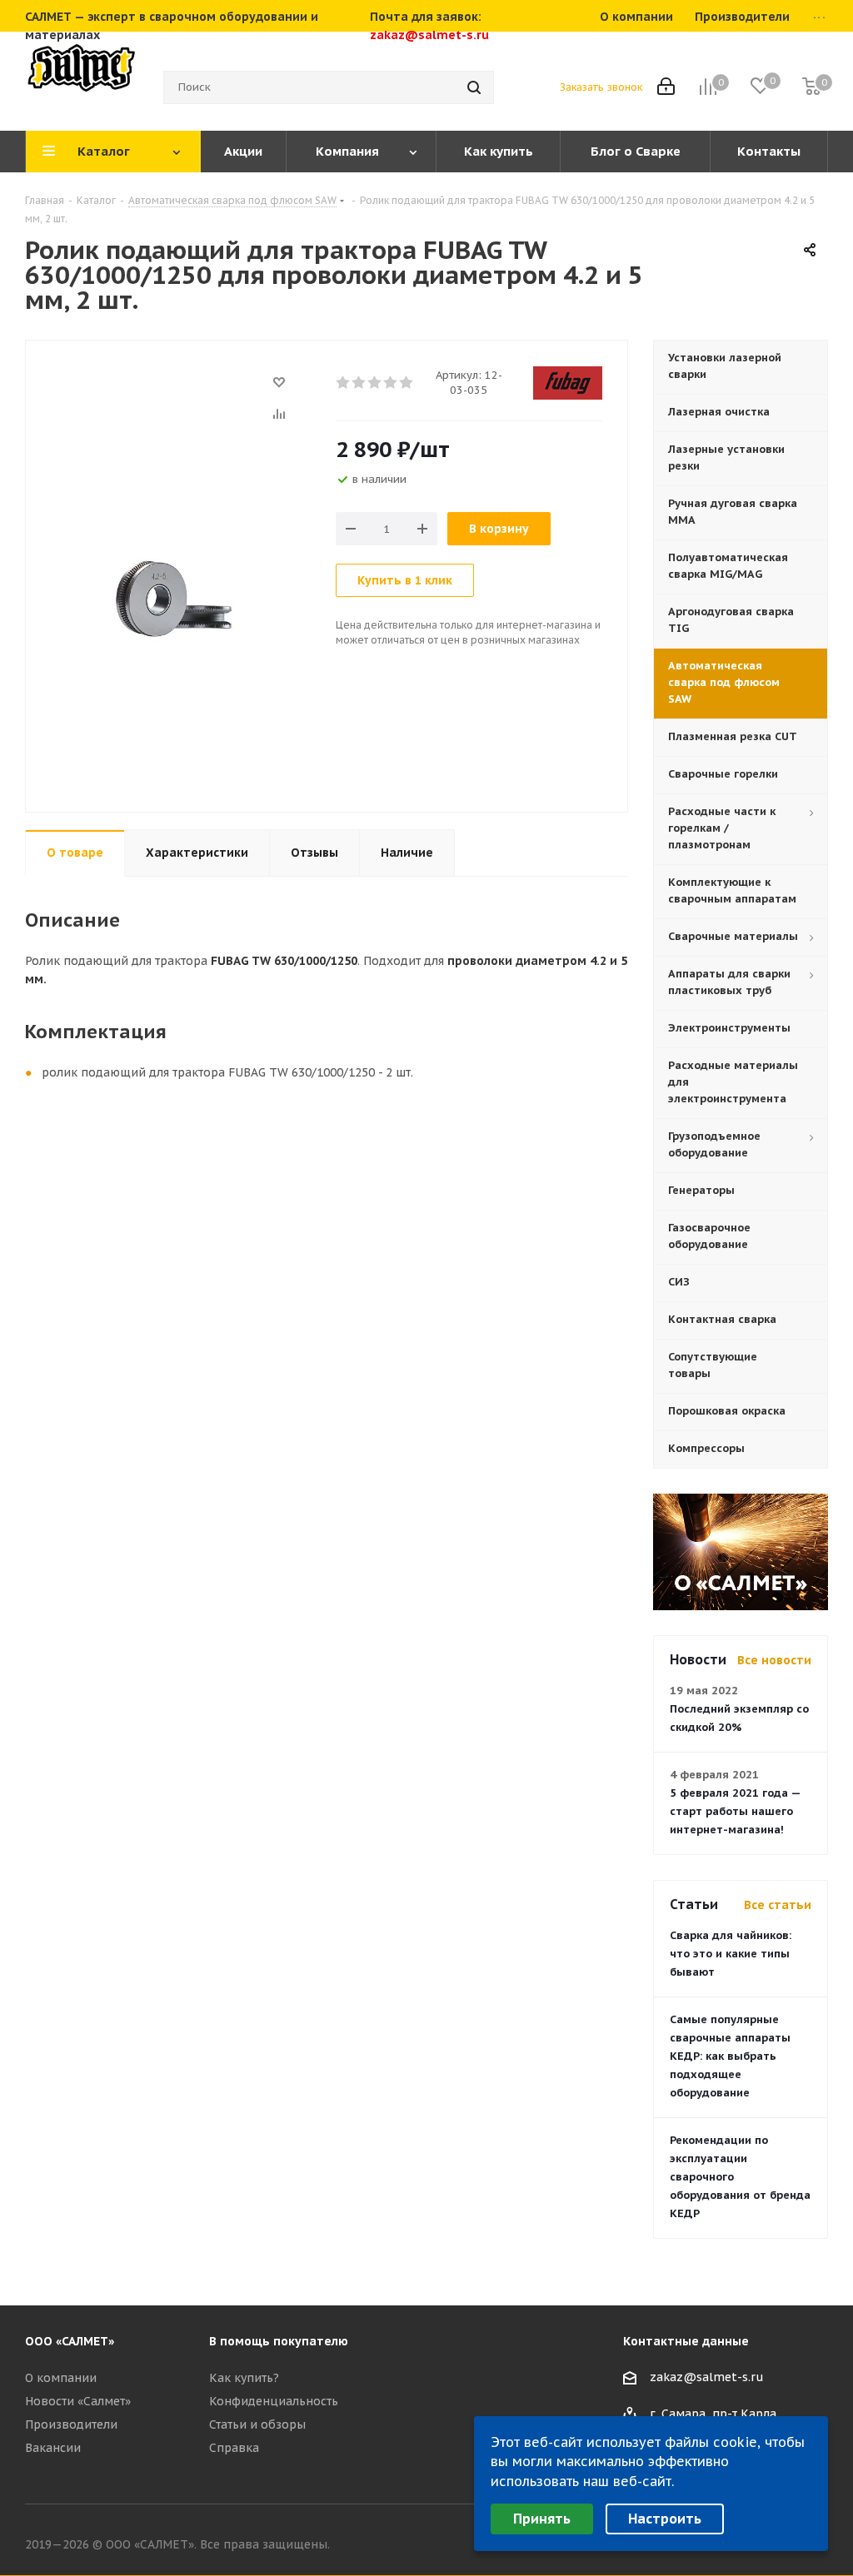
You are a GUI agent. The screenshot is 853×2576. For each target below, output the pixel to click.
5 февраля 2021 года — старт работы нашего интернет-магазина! (735, 1811)
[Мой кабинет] (666, 88)
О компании (61, 2378)
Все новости (774, 1660)
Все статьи (778, 1905)
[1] (344, 383)
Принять (542, 2519)
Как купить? (244, 2378)
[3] (375, 383)
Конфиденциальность (274, 2401)
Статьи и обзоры (257, 2424)
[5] (407, 383)
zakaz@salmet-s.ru (429, 35)
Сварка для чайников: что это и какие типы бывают (731, 1954)
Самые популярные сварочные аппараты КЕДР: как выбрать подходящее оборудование (730, 2056)
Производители (71, 2424)
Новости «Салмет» (78, 2401)
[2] (359, 383)
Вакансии (53, 2448)
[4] (391, 383)
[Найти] (474, 87)
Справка (234, 2448)
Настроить (665, 2519)
